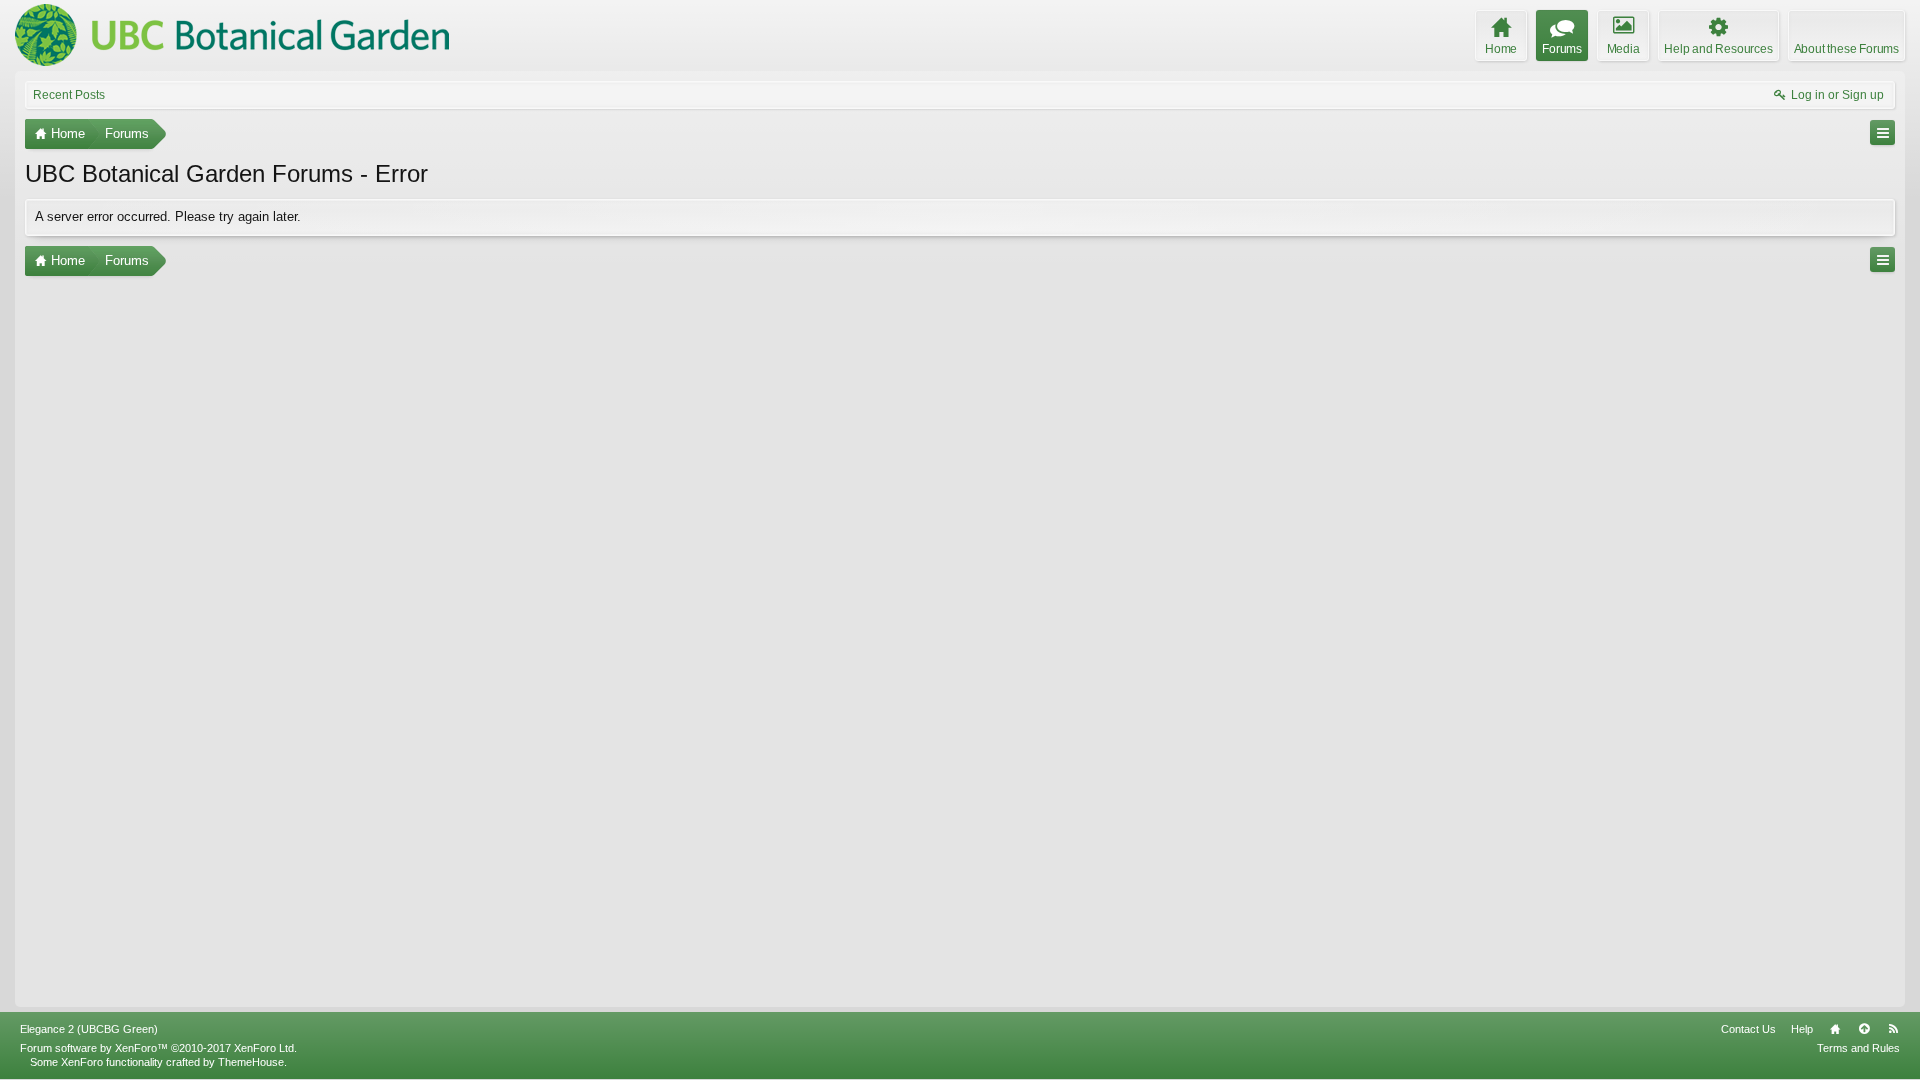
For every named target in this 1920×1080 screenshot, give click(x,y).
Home (1835, 1029)
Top (1864, 1029)
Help (1802, 1029)
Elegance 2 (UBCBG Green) (89, 1029)
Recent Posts (69, 95)
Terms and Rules (1858, 1048)
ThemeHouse (251, 1062)
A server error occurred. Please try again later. (168, 216)
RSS (1893, 1029)
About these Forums (1846, 49)
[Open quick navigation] (1882, 132)
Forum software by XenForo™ (158, 1048)
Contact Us (1748, 1029)
